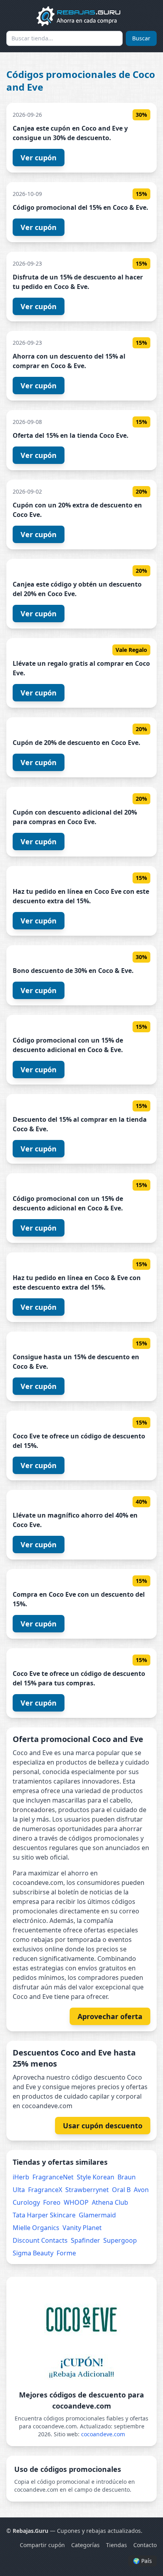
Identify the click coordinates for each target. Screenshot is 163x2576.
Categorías (85, 2545)
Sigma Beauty (33, 2253)
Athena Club (110, 2202)
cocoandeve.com (103, 2434)
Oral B (121, 2190)
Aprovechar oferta (110, 2016)
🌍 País (142, 2561)
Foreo (52, 2202)
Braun (127, 2177)
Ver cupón (39, 158)
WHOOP (76, 2202)
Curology (26, 2202)
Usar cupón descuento (103, 2126)
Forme (66, 2253)
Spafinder (85, 2240)
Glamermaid (97, 2215)
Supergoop (120, 2240)
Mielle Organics (36, 2228)
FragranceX (45, 2190)
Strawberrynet (87, 2190)
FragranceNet (53, 2177)
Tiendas (117, 2545)
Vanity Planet (82, 2228)
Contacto (145, 2545)
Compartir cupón (42, 2545)
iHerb (21, 2177)
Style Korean (96, 2177)
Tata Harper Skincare (44, 2215)
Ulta (19, 2190)
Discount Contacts (40, 2240)
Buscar (141, 38)
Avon (141, 2190)
